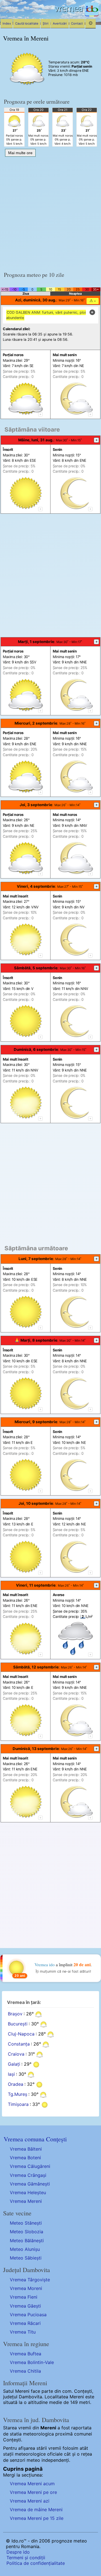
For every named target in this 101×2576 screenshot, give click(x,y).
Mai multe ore (20, 153)
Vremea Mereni (26, 2201)
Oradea (16, 2084)
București (18, 2024)
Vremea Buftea (26, 2354)
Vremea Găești (25, 2306)
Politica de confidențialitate (36, 2563)
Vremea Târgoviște (30, 2280)
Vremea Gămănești (30, 2184)
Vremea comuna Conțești (35, 2139)
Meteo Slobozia (27, 2232)
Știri (46, 23)
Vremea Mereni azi (30, 2501)
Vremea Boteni (25, 2158)
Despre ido (18, 2552)
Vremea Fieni (24, 2297)
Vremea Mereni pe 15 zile (37, 2518)
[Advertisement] (50, 212)
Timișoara (18, 2104)
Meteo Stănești (26, 2223)
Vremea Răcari (25, 2323)
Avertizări (60, 23)
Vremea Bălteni (26, 2149)
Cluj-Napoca (21, 2034)
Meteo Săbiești (26, 2258)
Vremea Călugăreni (30, 2166)
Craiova (16, 2054)
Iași (11, 2074)
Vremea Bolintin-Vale (32, 2362)
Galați (14, 2064)
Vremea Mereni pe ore (33, 2492)
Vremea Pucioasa (28, 2315)
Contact (77, 23)
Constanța (19, 2044)
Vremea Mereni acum (32, 2484)
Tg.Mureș (18, 2094)
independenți (55, 2460)
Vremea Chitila (25, 2371)
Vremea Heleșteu (28, 2192)
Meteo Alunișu (25, 2249)
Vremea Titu (23, 2332)
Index (7, 23)
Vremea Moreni (26, 2288)
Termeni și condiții (26, 2558)
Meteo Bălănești (27, 2241)
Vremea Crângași (28, 2175)
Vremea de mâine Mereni (36, 2510)
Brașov (15, 2014)
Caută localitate (27, 23)
